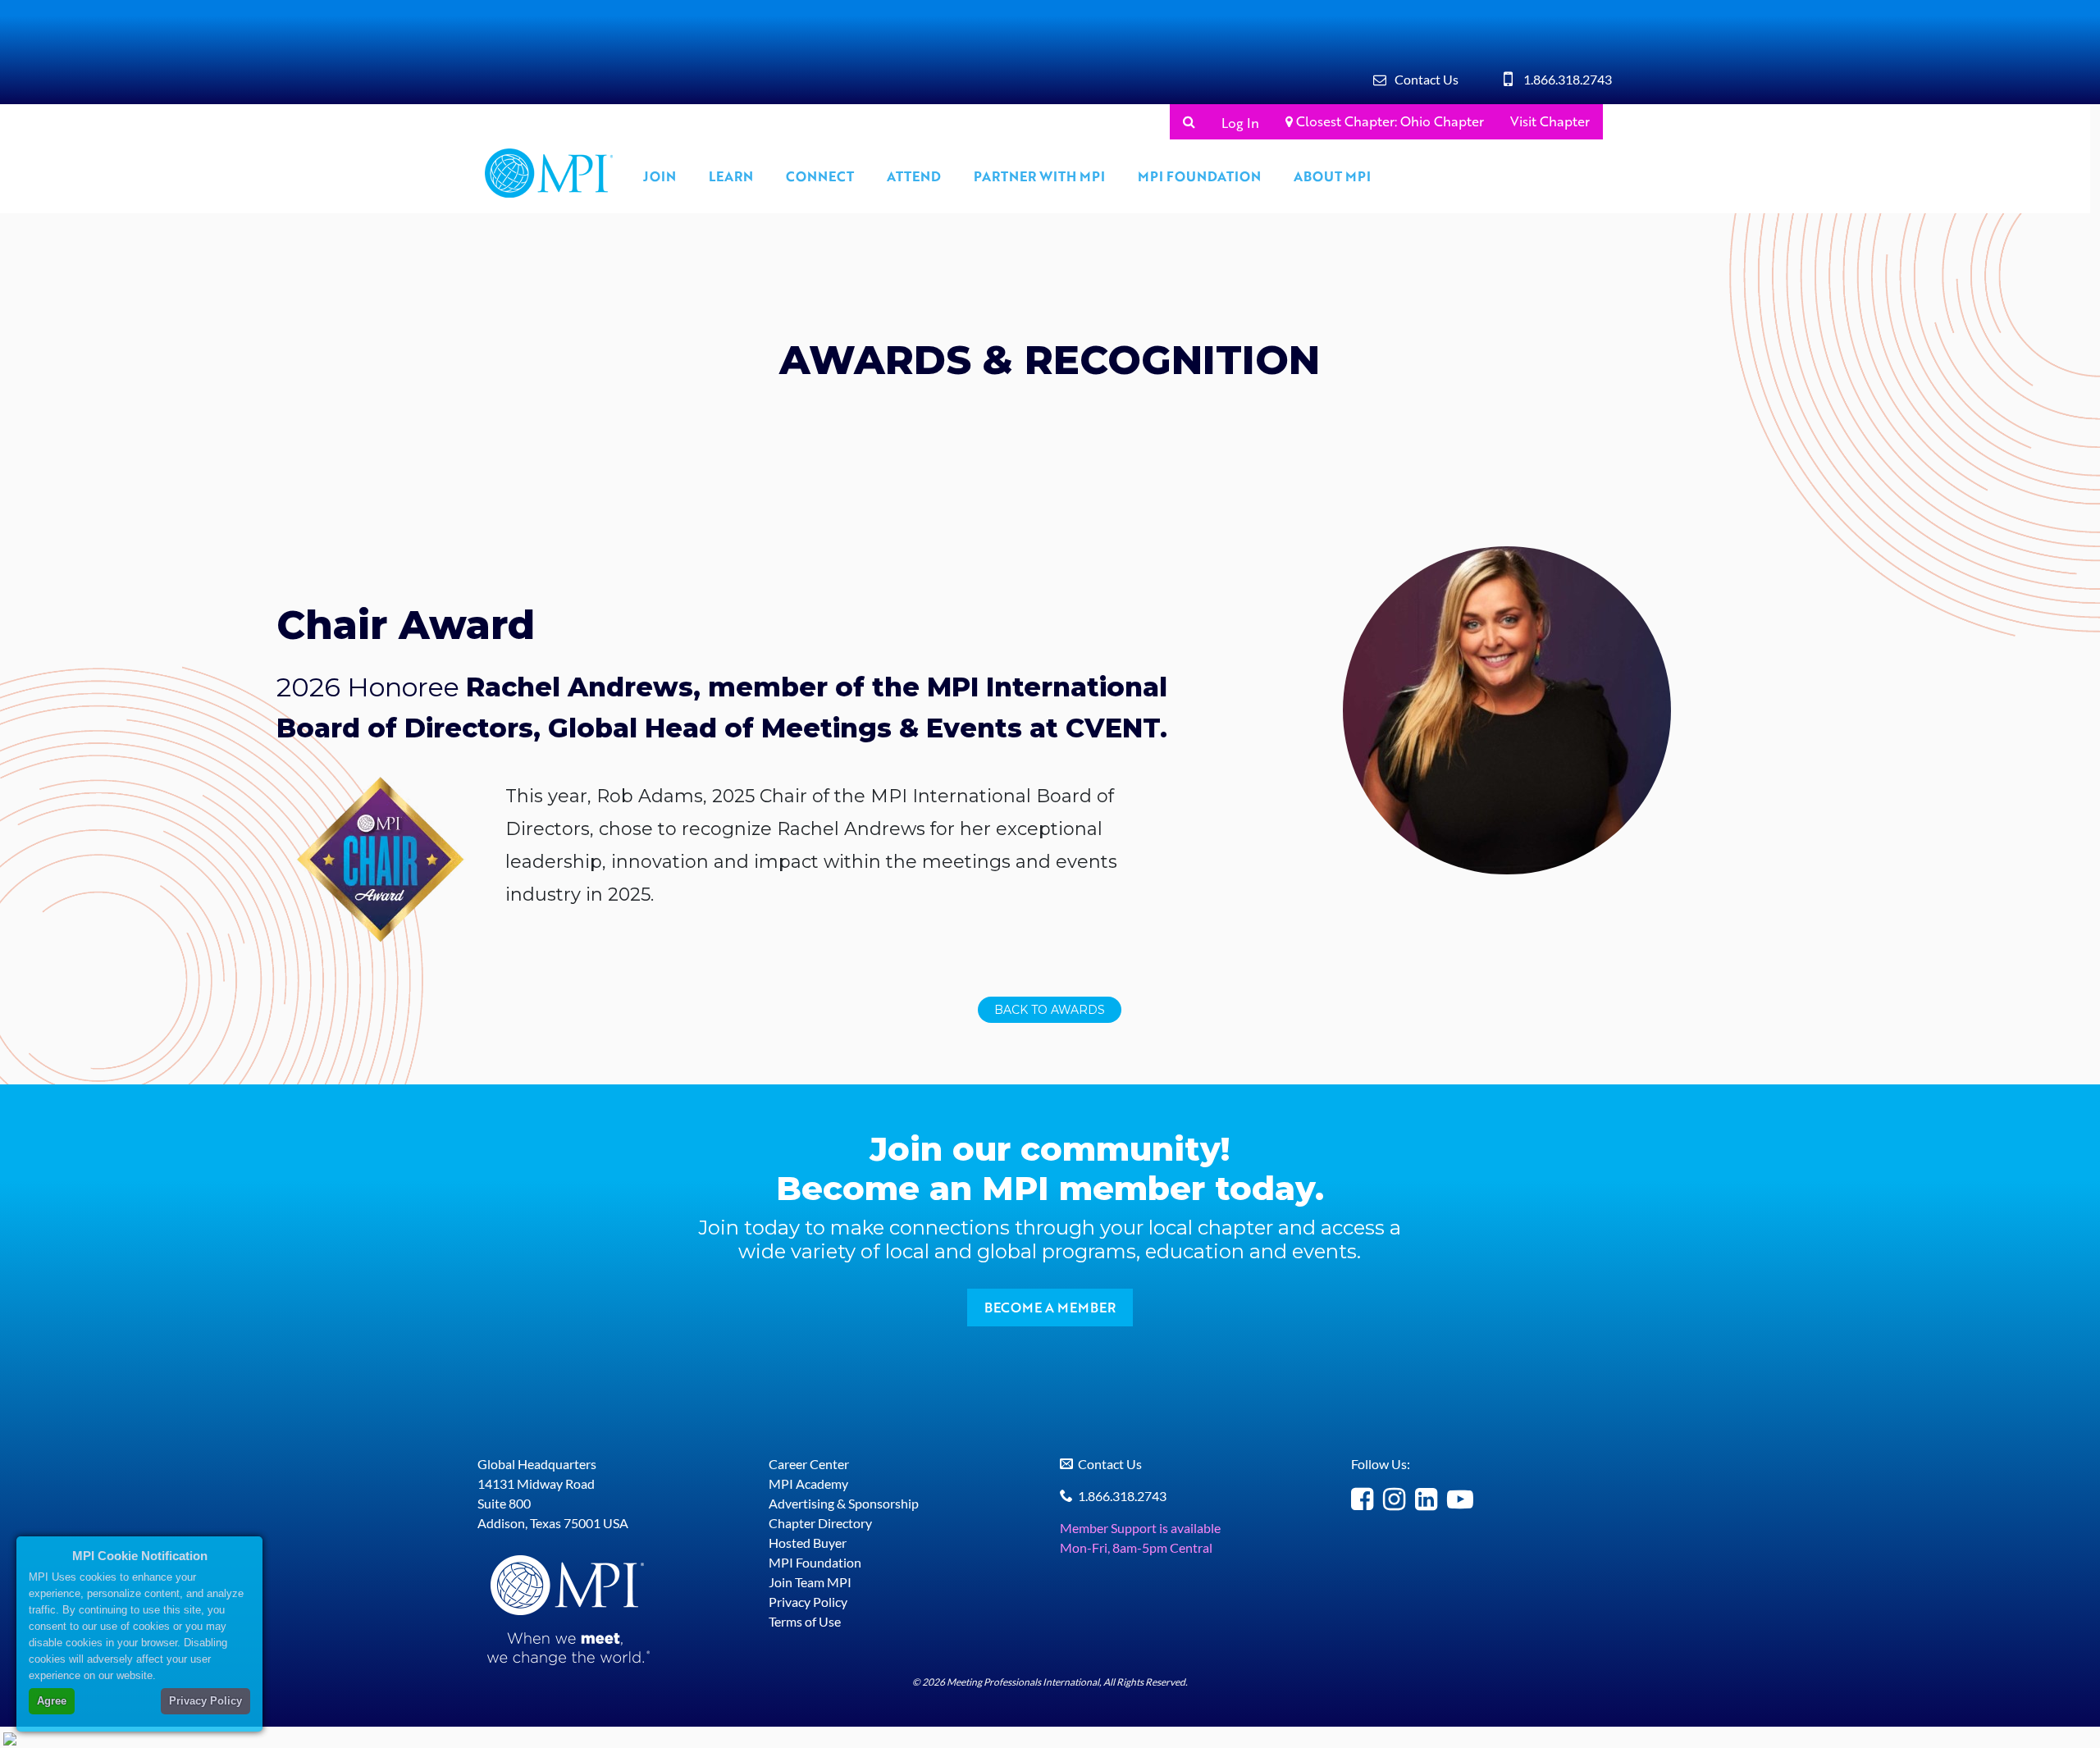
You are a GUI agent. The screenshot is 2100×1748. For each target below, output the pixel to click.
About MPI (1332, 176)
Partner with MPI (1039, 176)
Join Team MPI (810, 1582)
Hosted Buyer (808, 1543)
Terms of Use (805, 1621)
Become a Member (1050, 1307)
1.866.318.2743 (1568, 79)
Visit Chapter (1550, 121)
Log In (1240, 123)
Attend (914, 176)
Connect (820, 176)
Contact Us (1427, 79)
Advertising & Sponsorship (844, 1503)
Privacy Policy (808, 1602)
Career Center (809, 1464)
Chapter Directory (820, 1523)
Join (660, 176)
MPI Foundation (1199, 176)
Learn (731, 176)
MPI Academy (808, 1483)
